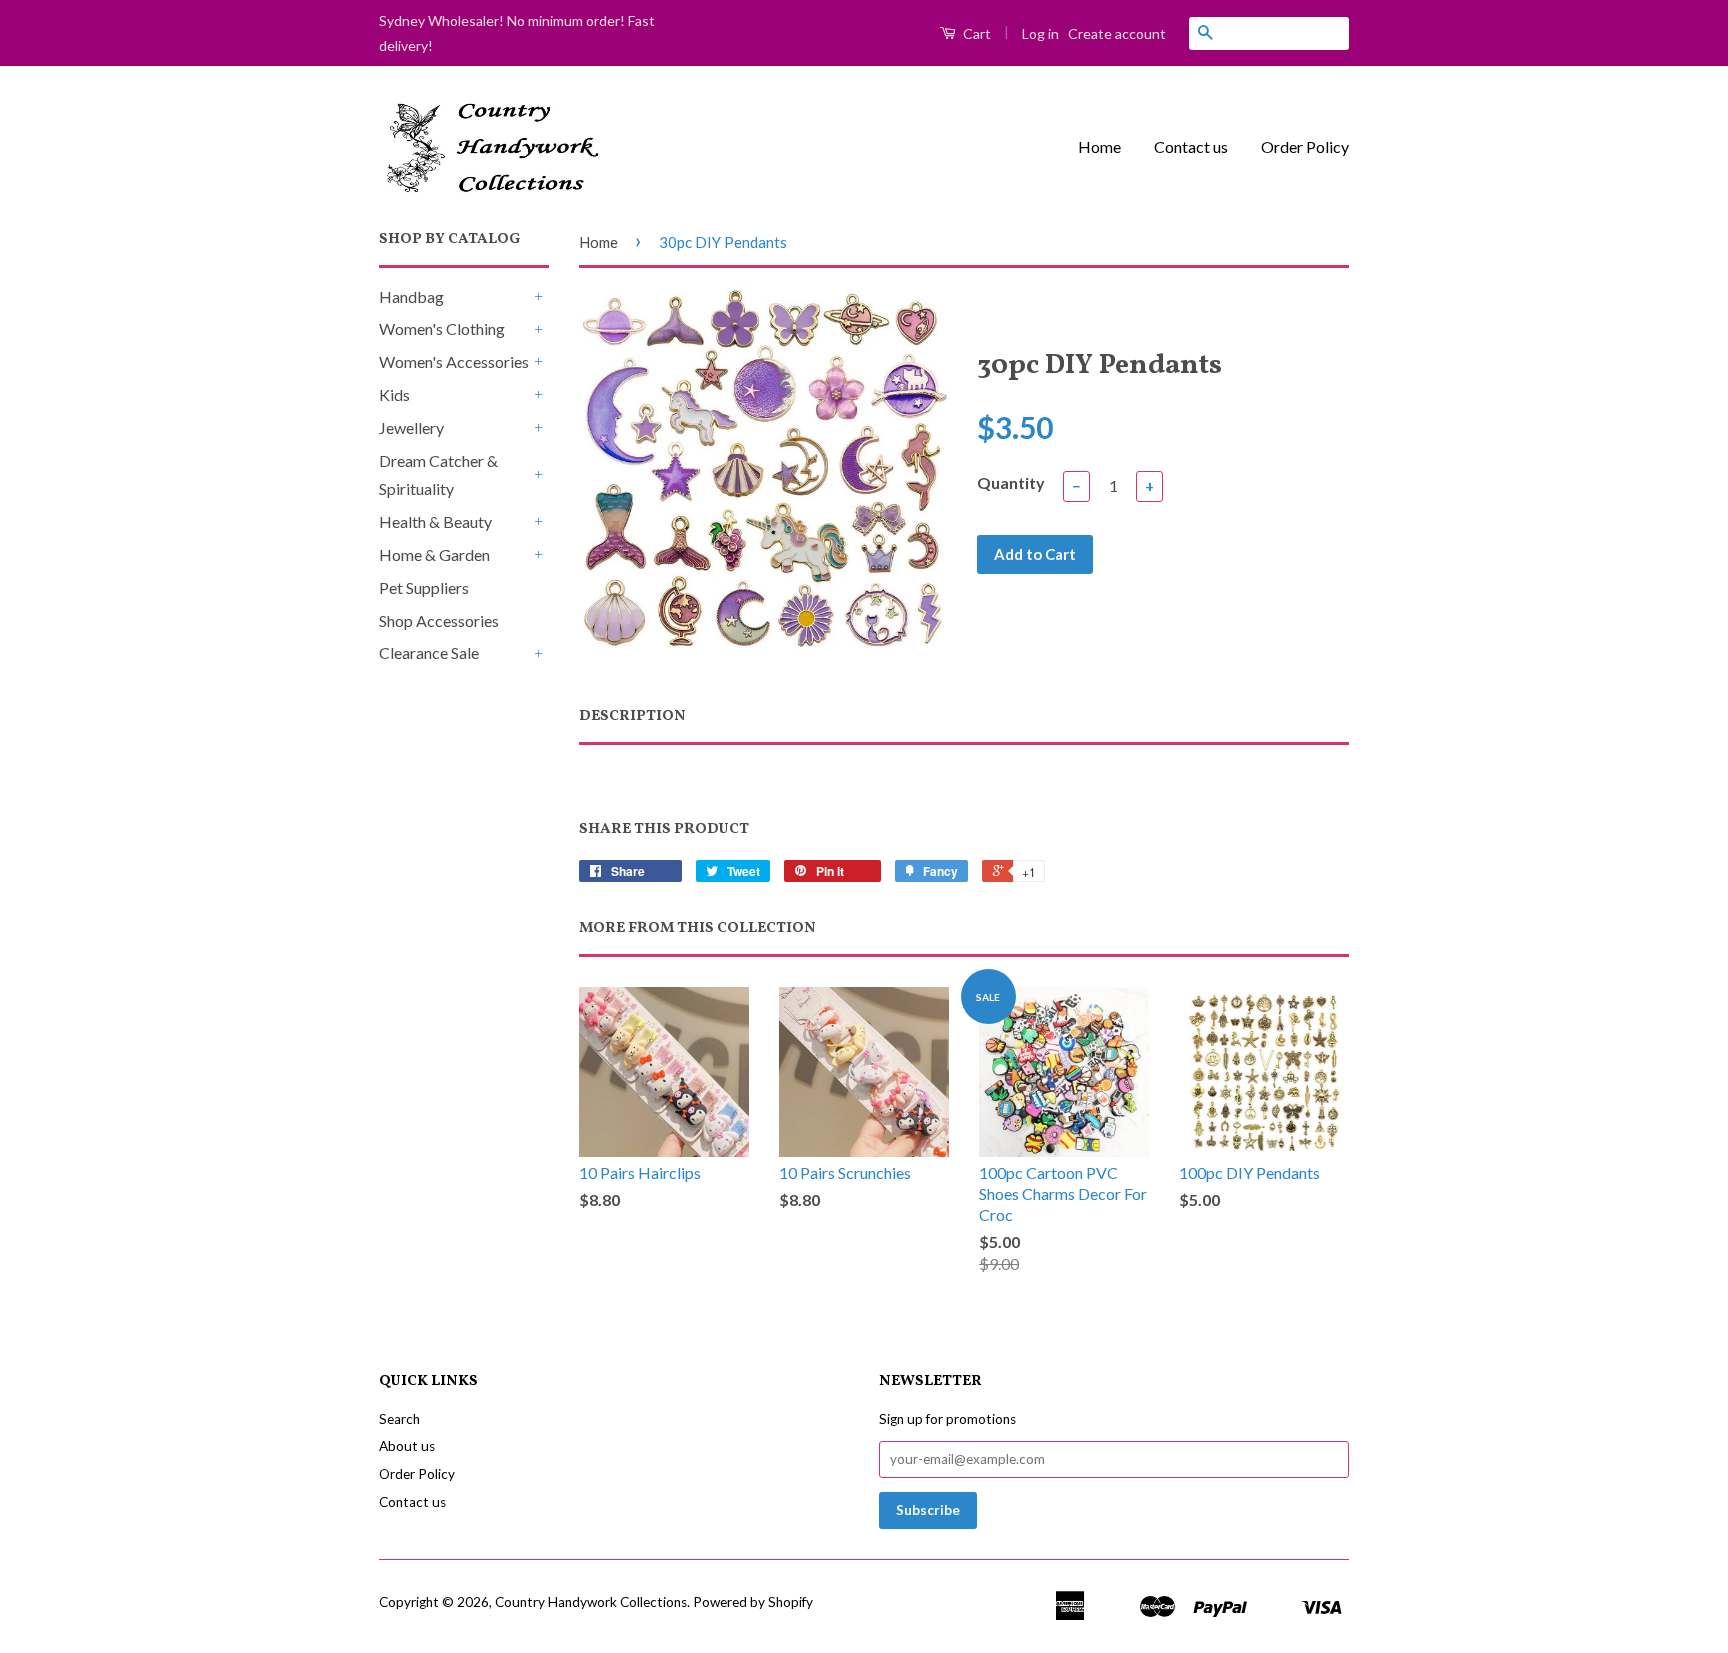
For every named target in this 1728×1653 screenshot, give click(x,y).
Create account (1117, 33)
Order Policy (1305, 146)
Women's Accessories (454, 361)
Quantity (1011, 482)
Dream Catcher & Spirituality (438, 475)
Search (399, 1419)
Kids (394, 394)
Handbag (411, 296)
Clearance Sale (429, 652)
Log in (1040, 33)
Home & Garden (434, 554)
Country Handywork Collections (591, 1602)
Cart (975, 33)
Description (632, 716)
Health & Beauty (435, 521)
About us (407, 1446)
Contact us (1191, 146)
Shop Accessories (439, 620)
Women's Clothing (442, 328)
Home (1099, 146)
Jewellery (411, 427)
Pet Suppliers (424, 587)
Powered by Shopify (753, 1602)
